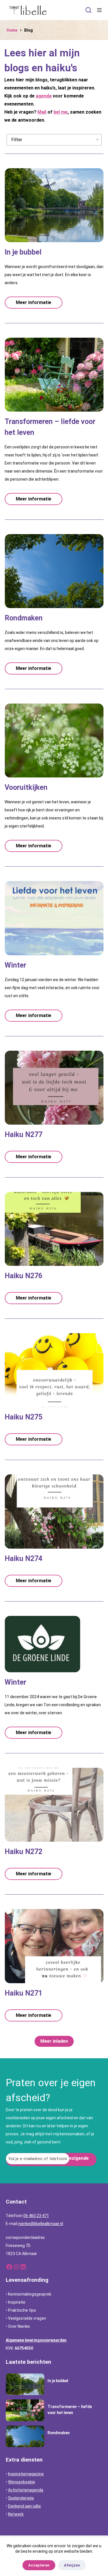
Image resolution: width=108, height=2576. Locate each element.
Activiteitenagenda (26, 2490)
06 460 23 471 (36, 2216)
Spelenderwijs (21, 2498)
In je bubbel (23, 252)
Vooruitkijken (26, 787)
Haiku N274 (23, 1559)
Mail (42, 112)
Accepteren (39, 2565)
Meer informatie (34, 302)
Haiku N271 (23, 1993)
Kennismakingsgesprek (30, 2294)
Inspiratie (17, 2302)
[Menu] (99, 10)
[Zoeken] (88, 10)
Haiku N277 (23, 1135)
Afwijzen (72, 2565)
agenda (44, 96)
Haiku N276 (23, 1276)
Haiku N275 (23, 1417)
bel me (61, 112)
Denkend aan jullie (24, 2506)
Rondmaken (24, 618)
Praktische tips (22, 2310)
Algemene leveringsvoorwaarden (36, 2340)
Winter (15, 965)
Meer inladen (54, 2041)
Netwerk (16, 2514)
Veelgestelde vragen (27, 2318)
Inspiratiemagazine (26, 2474)
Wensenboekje (22, 2482)
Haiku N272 (23, 1852)
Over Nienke (19, 2326)
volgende (79, 2158)
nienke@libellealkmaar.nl (41, 2224)
